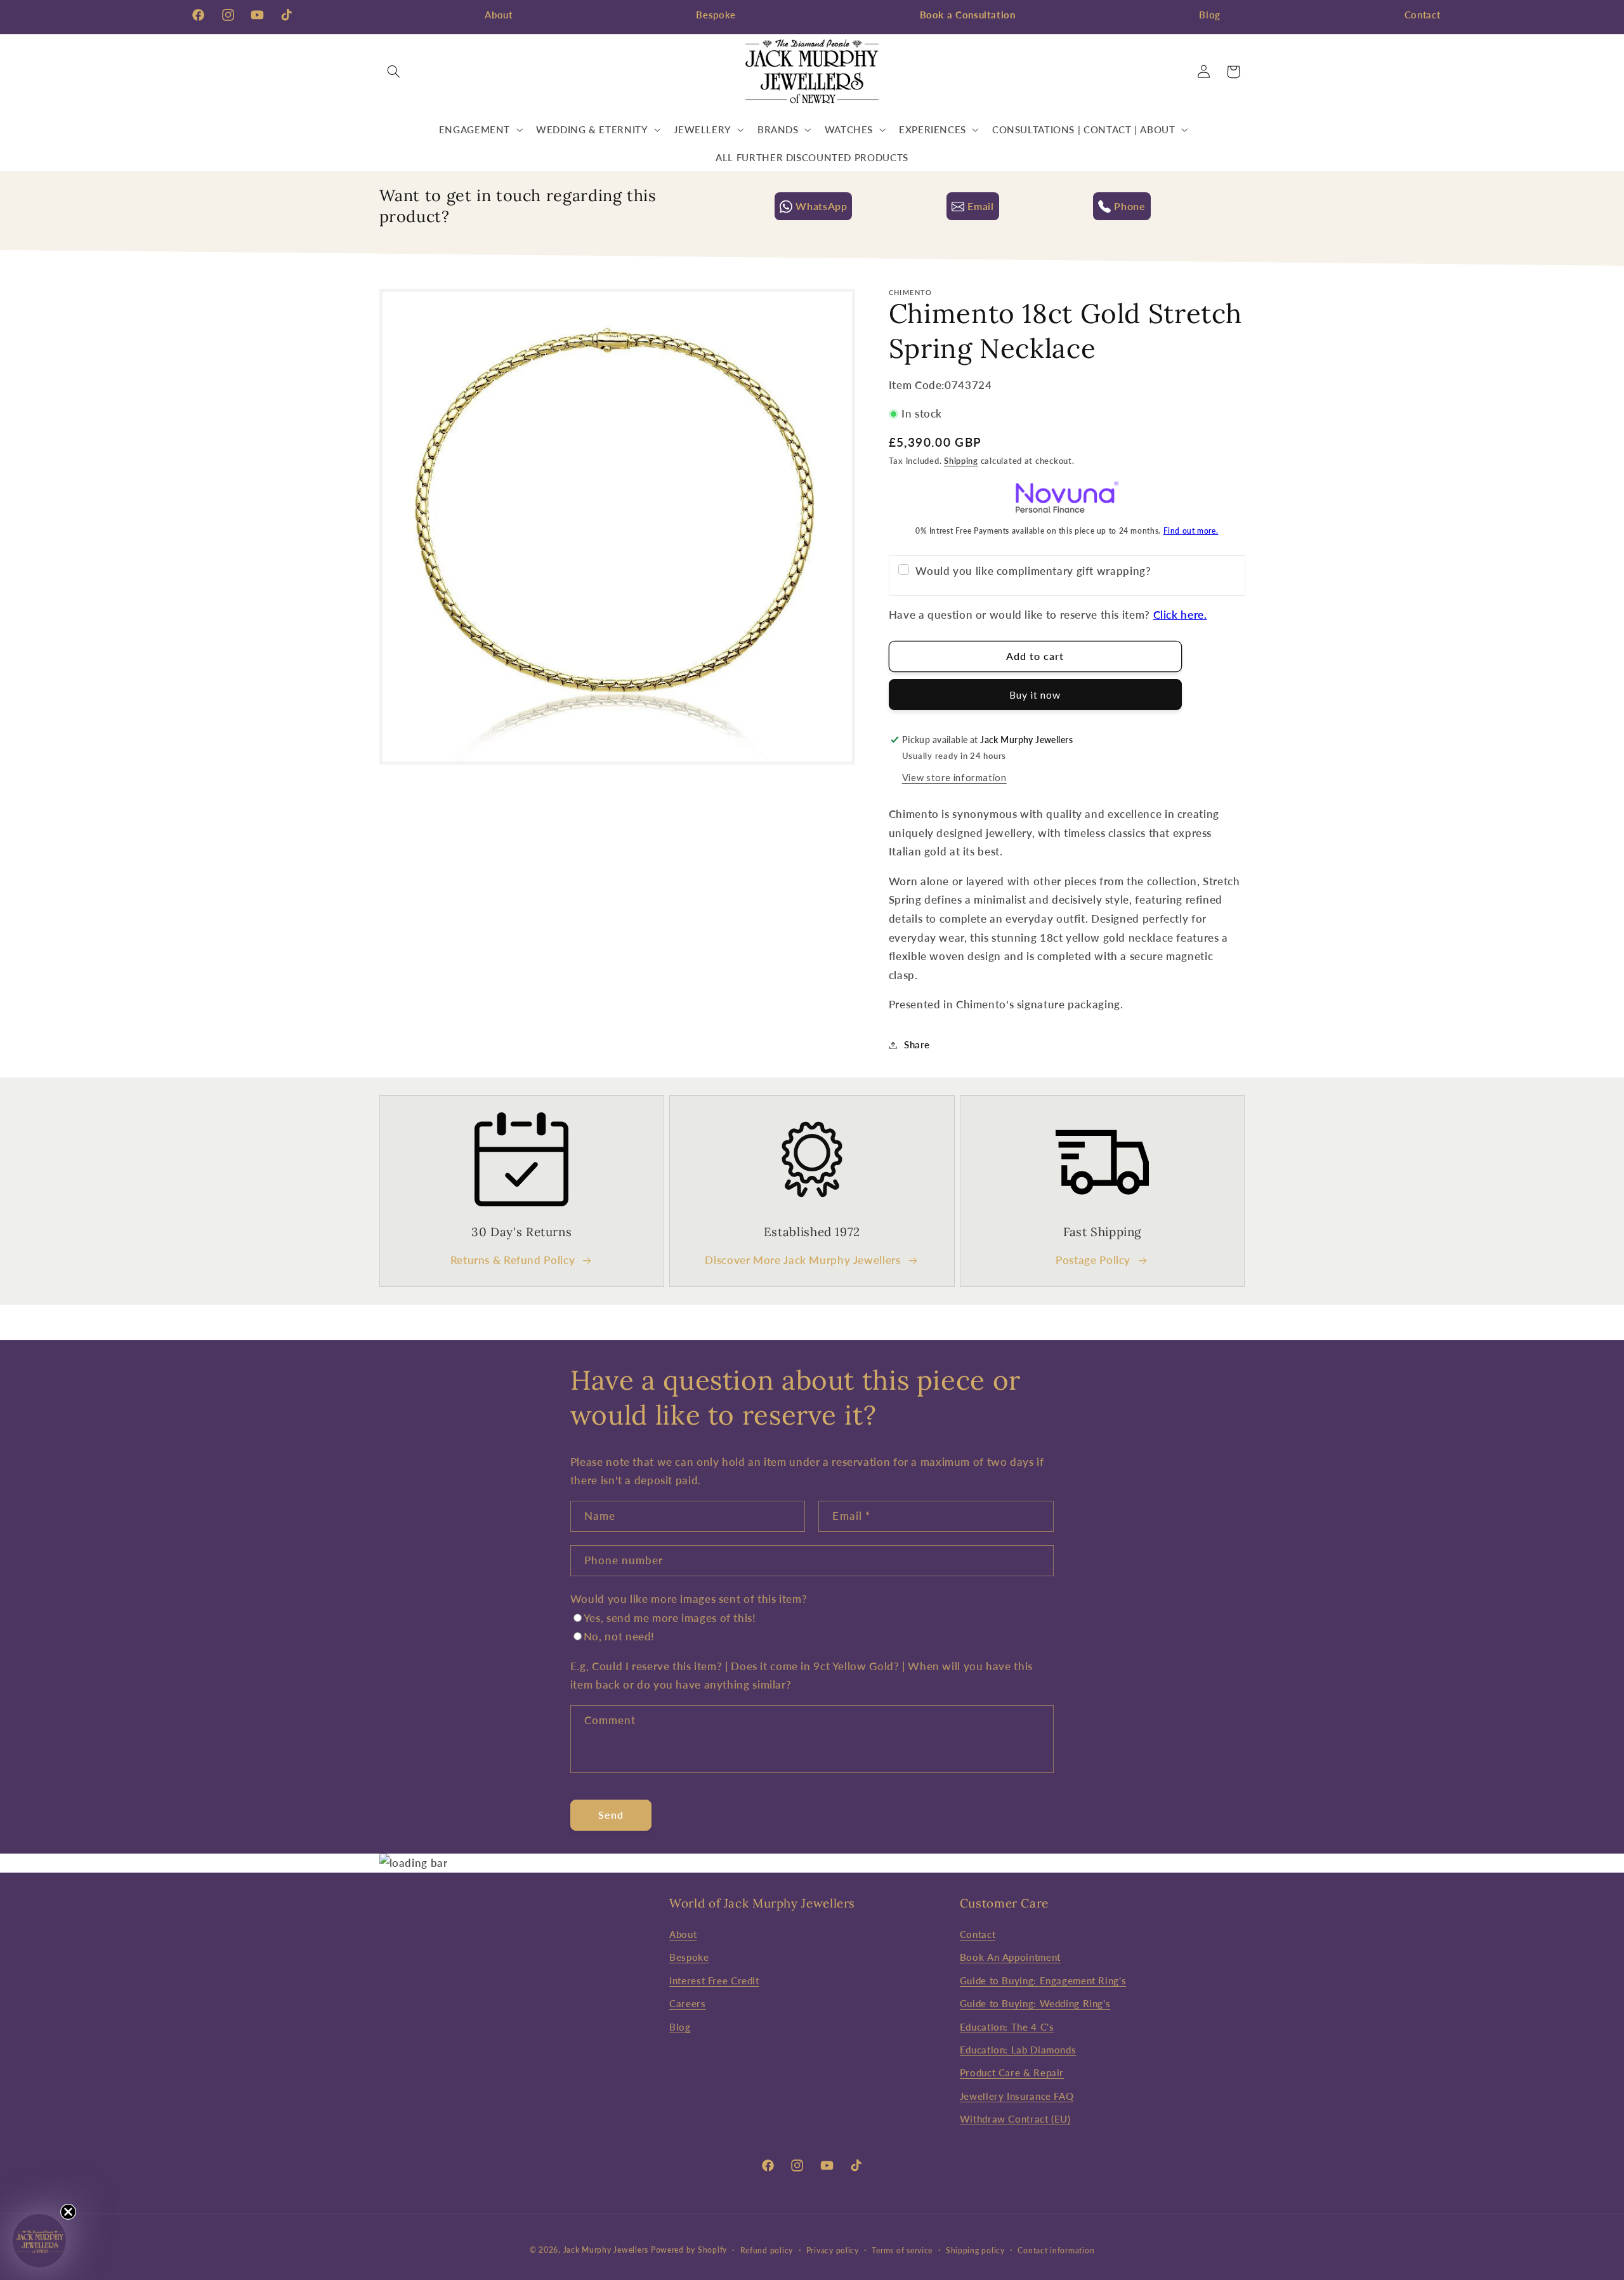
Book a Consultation (968, 15)
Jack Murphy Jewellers (606, 2250)
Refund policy (767, 2250)
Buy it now (1035, 695)
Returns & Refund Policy (513, 1260)
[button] (394, 72)
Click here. (1180, 615)
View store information (954, 777)
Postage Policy (1093, 1260)
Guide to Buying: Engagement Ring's (1043, 1980)
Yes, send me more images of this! (670, 1618)
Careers (687, 2003)
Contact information (1056, 2250)
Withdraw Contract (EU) (1015, 2118)
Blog (1210, 15)
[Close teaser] (68, 2212)
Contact (1422, 15)
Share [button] (917, 1044)
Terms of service (902, 2250)
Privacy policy (833, 2250)
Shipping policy (975, 2250)
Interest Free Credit (714, 1980)
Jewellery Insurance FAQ (1017, 2095)
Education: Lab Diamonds (1018, 2049)
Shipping (961, 461)
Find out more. (1191, 531)
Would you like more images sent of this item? (689, 1599)
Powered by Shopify (689, 2250)
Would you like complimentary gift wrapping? (1033, 571)
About (498, 15)
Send (611, 1815)
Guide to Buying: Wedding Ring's (1035, 2003)
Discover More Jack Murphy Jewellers (802, 1260)
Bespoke (716, 15)
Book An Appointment (1010, 1957)
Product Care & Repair (1012, 2072)
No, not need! (619, 1637)
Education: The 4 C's (1007, 2026)
